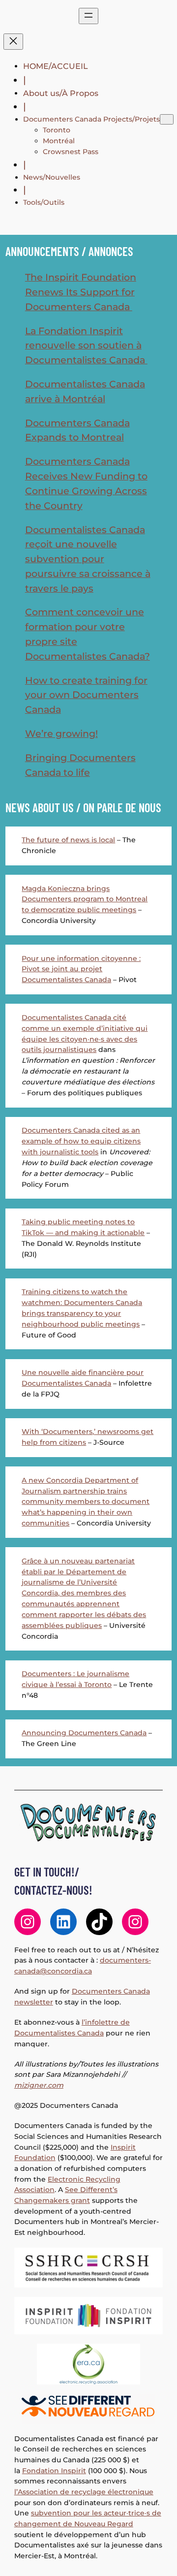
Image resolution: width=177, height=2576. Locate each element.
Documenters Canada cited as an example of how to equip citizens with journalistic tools (81, 1141)
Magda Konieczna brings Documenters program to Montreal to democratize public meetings (85, 899)
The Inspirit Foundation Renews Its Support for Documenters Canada (81, 292)
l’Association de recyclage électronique (84, 2492)
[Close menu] (13, 42)
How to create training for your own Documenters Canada (86, 695)
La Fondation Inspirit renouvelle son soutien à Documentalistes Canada (86, 346)
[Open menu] (88, 16)
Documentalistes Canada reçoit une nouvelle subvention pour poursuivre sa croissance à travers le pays (88, 559)
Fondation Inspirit (54, 2471)
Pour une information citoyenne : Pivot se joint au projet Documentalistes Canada (81, 969)
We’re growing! (61, 733)
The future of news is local (68, 840)
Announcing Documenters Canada (84, 1733)
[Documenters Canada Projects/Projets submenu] (167, 119)
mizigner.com (39, 2085)
